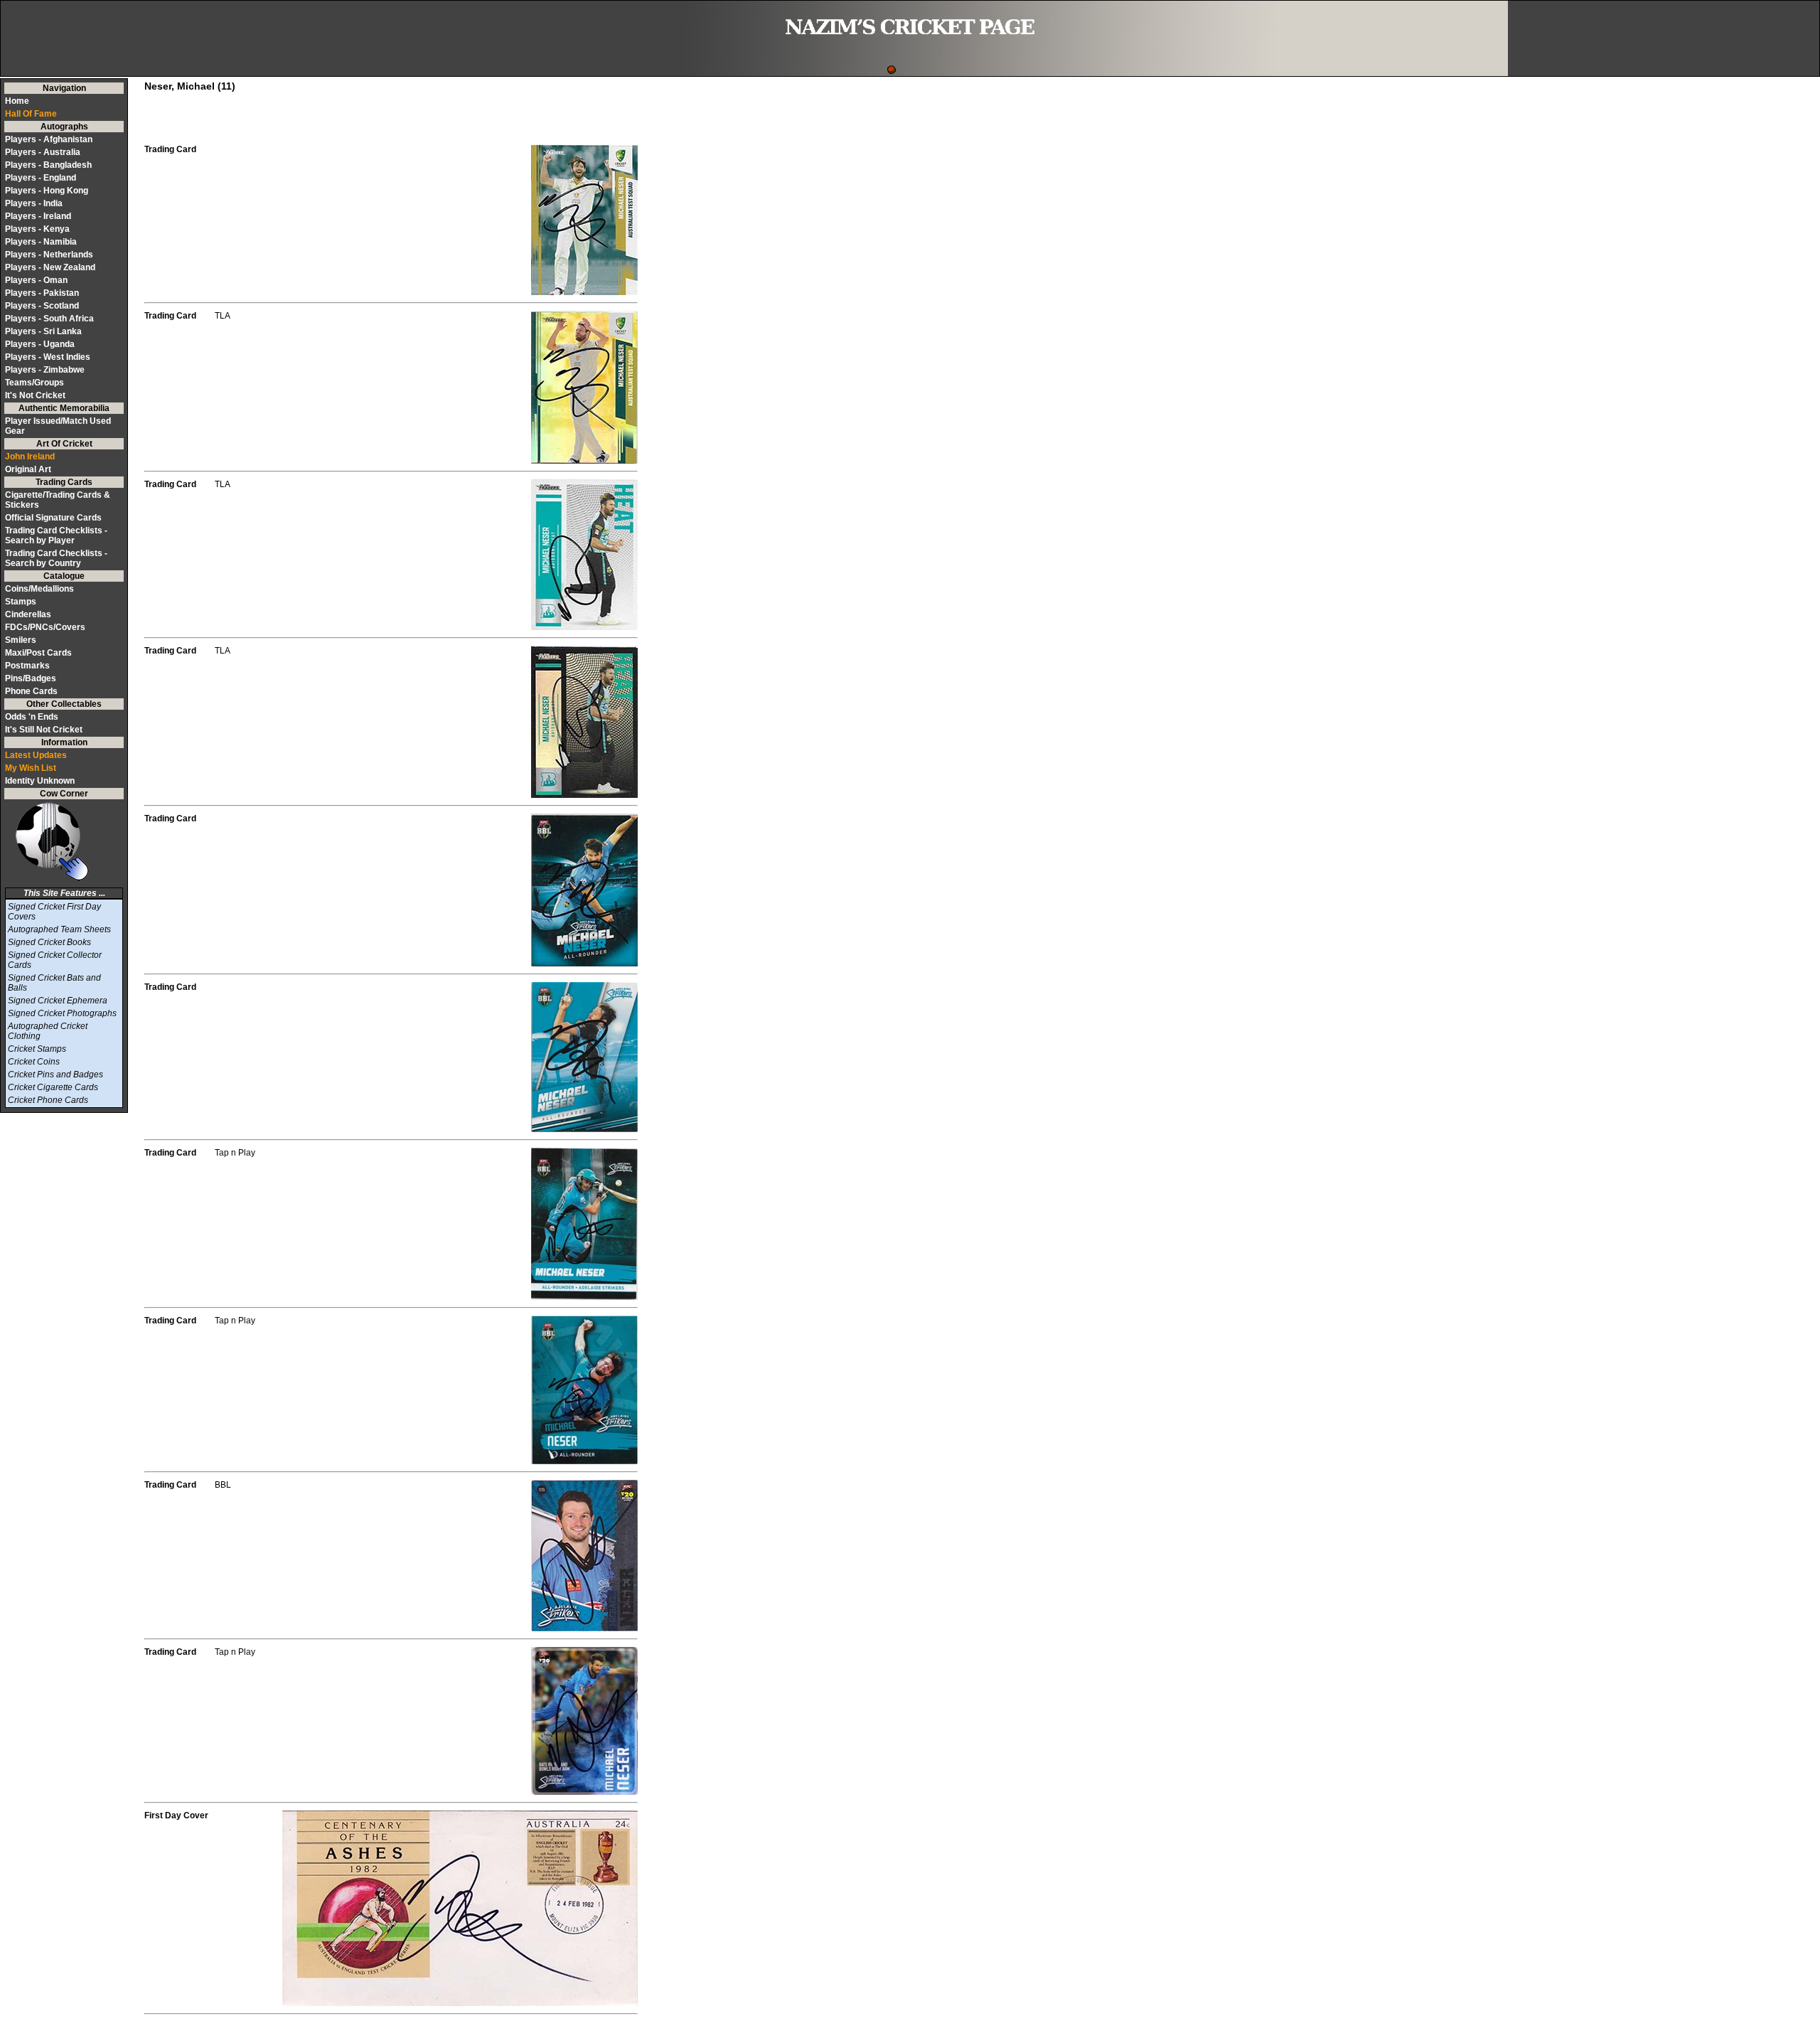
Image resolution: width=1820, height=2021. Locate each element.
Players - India (34, 203)
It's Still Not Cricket (44, 730)
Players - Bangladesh (48, 165)
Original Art (28, 469)
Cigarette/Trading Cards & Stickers (58, 500)
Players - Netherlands (49, 255)
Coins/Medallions (39, 589)
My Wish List (31, 768)
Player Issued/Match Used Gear (58, 426)
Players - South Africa (49, 319)
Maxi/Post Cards (38, 653)
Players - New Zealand (50, 267)
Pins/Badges (31, 678)
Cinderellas (28, 614)
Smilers (21, 640)
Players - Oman (36, 280)
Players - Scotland (42, 306)
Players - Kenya (37, 229)
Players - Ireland (38, 216)
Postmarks (27, 666)
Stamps (21, 602)
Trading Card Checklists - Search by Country (56, 558)
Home (17, 101)
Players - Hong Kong (47, 191)
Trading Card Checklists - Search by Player (56, 535)
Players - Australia (43, 152)
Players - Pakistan (42, 293)
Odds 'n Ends (32, 717)
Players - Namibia (41, 242)
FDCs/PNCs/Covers (45, 627)
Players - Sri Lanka (43, 331)
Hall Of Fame (31, 114)
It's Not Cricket (35, 395)
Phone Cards (31, 691)
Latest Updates (36, 755)
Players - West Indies (48, 357)
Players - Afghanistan (49, 139)
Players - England (41, 178)
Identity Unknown (40, 781)
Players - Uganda (40, 344)
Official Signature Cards (53, 518)
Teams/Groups (34, 383)
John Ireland (30, 457)
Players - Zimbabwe (45, 370)
